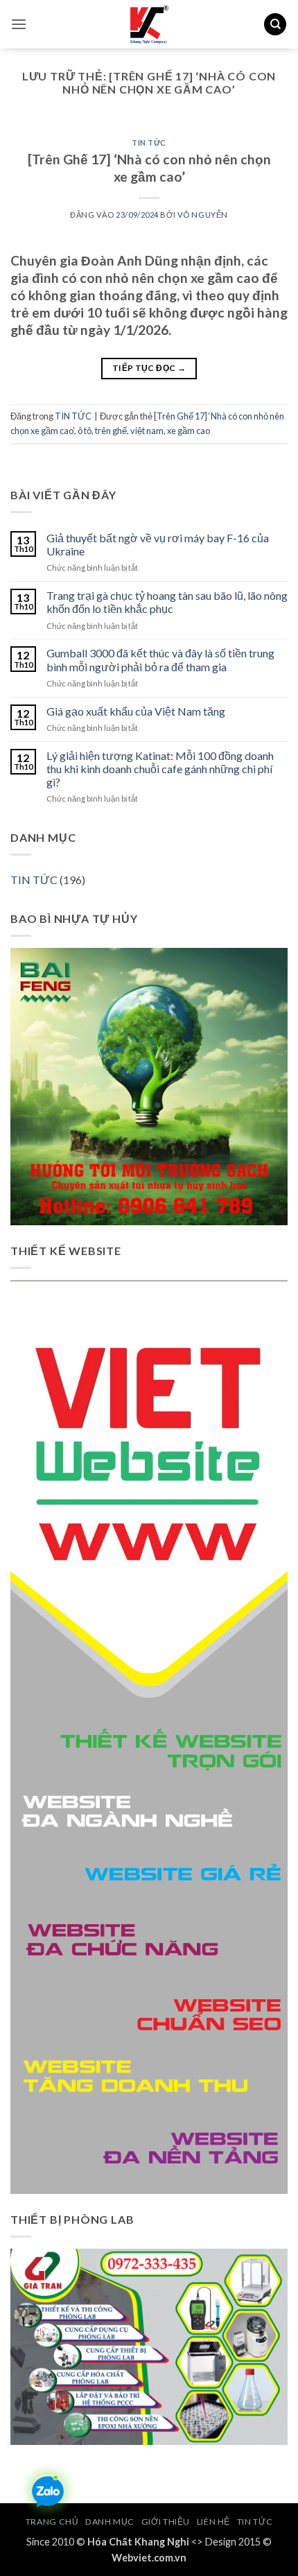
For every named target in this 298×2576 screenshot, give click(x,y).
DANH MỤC (110, 2522)
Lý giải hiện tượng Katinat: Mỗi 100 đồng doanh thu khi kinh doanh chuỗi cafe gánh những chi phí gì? (160, 769)
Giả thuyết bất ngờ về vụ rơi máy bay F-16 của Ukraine (158, 544)
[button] (19, 24)
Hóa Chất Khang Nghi (138, 2542)
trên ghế (111, 431)
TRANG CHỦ (52, 2522)
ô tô (85, 431)
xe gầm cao (189, 431)
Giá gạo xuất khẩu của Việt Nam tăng (136, 711)
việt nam (147, 431)
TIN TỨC (149, 142)
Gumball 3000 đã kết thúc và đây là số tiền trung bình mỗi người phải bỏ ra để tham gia (160, 659)
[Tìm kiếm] (275, 25)
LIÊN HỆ (213, 2522)
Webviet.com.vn (149, 2558)
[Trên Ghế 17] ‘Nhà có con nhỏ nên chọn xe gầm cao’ (149, 168)
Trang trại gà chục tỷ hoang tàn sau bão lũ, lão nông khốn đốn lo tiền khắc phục (167, 602)
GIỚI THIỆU (166, 2522)
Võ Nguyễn (203, 215)
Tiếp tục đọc (149, 368)
